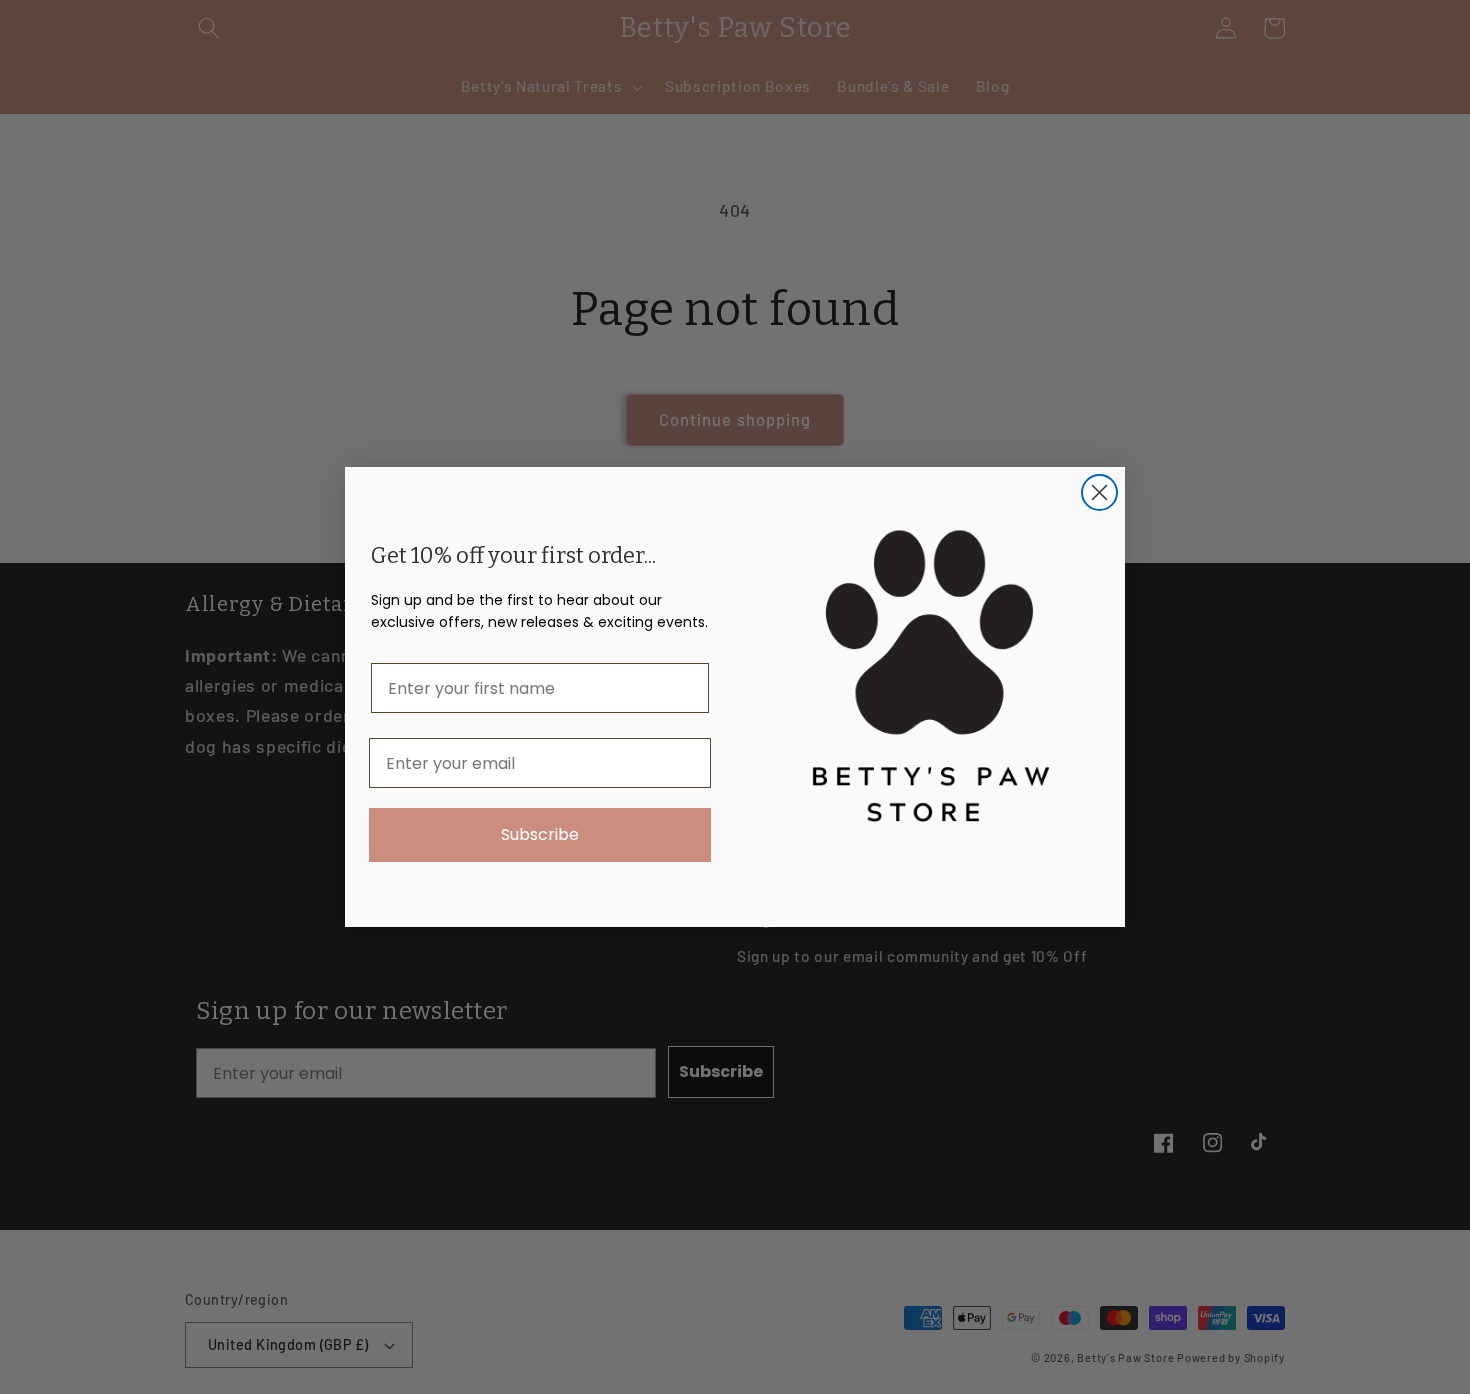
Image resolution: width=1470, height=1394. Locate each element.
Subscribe (540, 834)
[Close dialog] (1099, 492)
